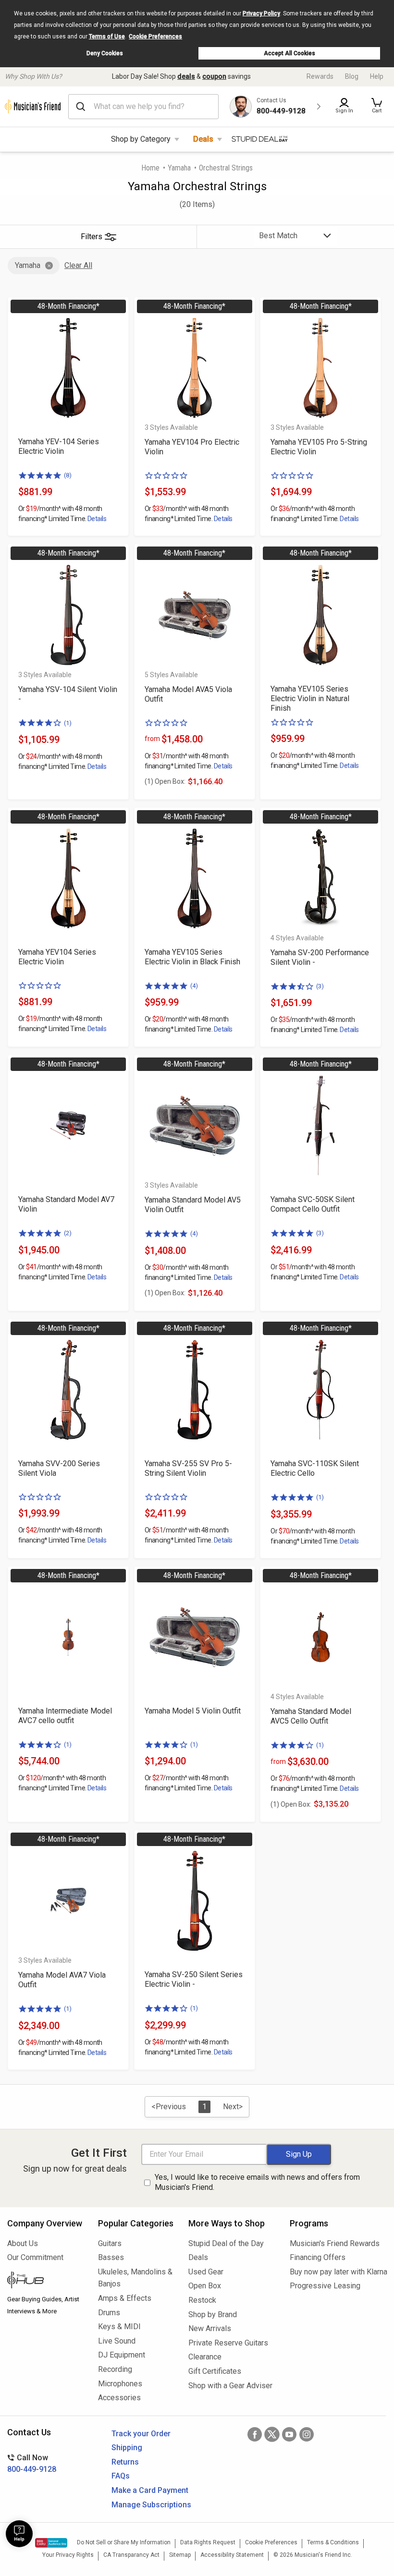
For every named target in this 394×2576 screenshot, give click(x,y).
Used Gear (206, 2272)
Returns (125, 2462)
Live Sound (117, 2341)
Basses (111, 2257)
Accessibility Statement (232, 2555)
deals (186, 76)
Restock (202, 2300)
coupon (214, 76)
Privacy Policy (261, 13)
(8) (68, 475)
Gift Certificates (215, 2371)
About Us (23, 2243)
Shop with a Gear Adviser (230, 2386)
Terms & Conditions (333, 2542)
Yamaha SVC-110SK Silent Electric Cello (315, 1468)
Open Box (205, 2286)
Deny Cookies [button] (105, 53)
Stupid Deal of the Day (226, 2243)
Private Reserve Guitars (228, 2343)
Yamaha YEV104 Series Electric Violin (57, 957)
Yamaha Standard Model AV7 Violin (66, 1204)
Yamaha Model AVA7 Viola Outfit (62, 1980)
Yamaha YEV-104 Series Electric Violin (59, 446)
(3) (320, 986)
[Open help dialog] (19, 2534)
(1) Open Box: (165, 781)
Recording (115, 2369)
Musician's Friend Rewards (335, 2243)
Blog (352, 76)
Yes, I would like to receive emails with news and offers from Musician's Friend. (257, 2182)
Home (150, 168)
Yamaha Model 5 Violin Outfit (193, 1711)
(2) (68, 1233)
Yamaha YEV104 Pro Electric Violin (192, 447)
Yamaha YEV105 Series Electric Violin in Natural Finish (310, 699)
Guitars (110, 2243)
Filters (92, 237)
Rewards (320, 76)
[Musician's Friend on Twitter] (272, 2434)
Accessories (119, 2398)
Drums (109, 2313)
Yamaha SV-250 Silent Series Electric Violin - (194, 1979)
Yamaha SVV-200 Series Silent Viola (59, 1468)
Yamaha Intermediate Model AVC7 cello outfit (65, 1716)
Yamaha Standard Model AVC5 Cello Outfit (311, 1716)
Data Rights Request (208, 2542)
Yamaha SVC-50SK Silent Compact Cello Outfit (313, 1204)
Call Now (32, 2463)
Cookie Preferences (155, 36)
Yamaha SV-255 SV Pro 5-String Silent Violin (188, 1468)
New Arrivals (210, 2328)
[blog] (45, 2281)
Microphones (120, 2384)
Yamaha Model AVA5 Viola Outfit (188, 694)
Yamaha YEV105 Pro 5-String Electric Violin (319, 447)
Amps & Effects (125, 2298)
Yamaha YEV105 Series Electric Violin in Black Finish (192, 957)
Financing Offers (318, 2257)
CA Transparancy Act (131, 2555)
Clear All (78, 265)
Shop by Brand (213, 2315)
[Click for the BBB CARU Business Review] (51, 2543)
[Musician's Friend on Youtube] (289, 2434)
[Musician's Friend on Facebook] (255, 2434)
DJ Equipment (122, 2355)
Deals (203, 139)
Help (377, 76)
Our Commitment (35, 2257)
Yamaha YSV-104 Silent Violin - (68, 694)
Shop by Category (141, 139)
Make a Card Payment (150, 2490)
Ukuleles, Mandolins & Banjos (135, 2278)
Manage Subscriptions (151, 2505)
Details (97, 519)
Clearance (205, 2357)
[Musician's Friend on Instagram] (307, 2434)
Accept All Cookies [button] (289, 53)
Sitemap (180, 2555)
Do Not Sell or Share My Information (124, 2542)
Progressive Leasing (325, 2286)
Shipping (127, 2448)
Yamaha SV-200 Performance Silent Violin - (320, 957)
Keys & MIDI (119, 2327)
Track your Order (141, 2434)
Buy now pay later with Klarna (338, 2272)
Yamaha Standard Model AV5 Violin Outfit (193, 1205)
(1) (68, 723)
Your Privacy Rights (68, 2555)
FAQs (121, 2476)
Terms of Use (107, 36)
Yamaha (179, 168)
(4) (194, 986)
